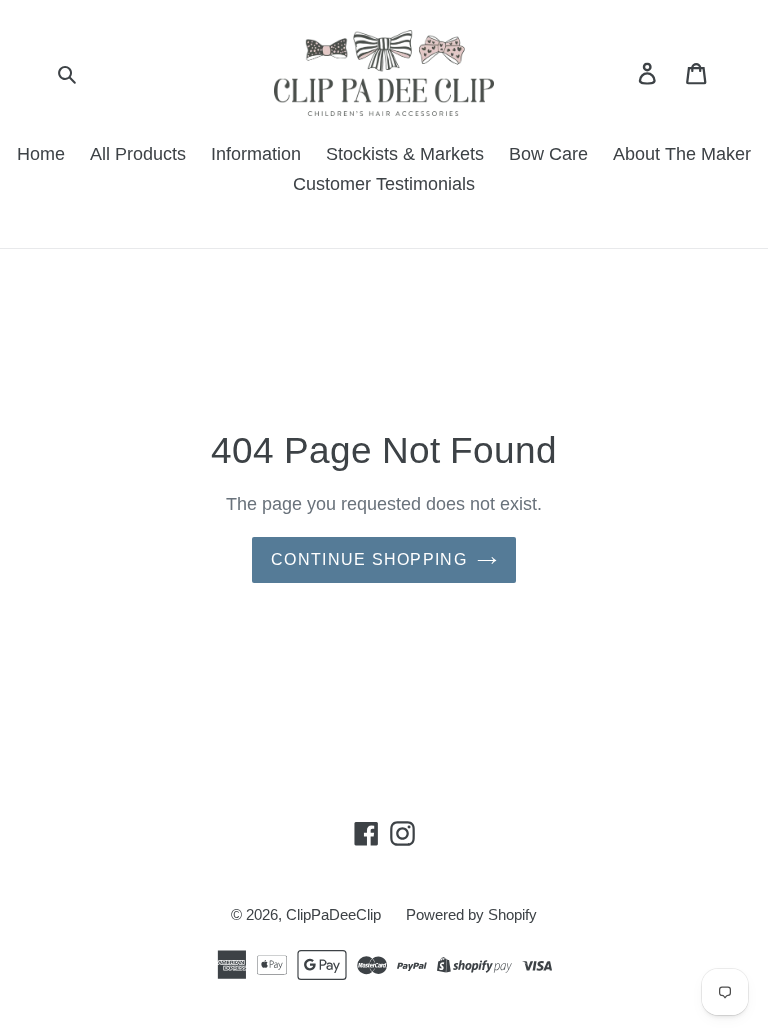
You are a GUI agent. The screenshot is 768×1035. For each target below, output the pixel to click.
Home (41, 154)
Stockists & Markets (405, 154)
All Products (138, 154)
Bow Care (548, 154)
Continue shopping (369, 559)
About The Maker (682, 154)
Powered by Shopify (471, 914)
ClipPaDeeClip (333, 914)
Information (256, 154)
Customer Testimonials (384, 184)
